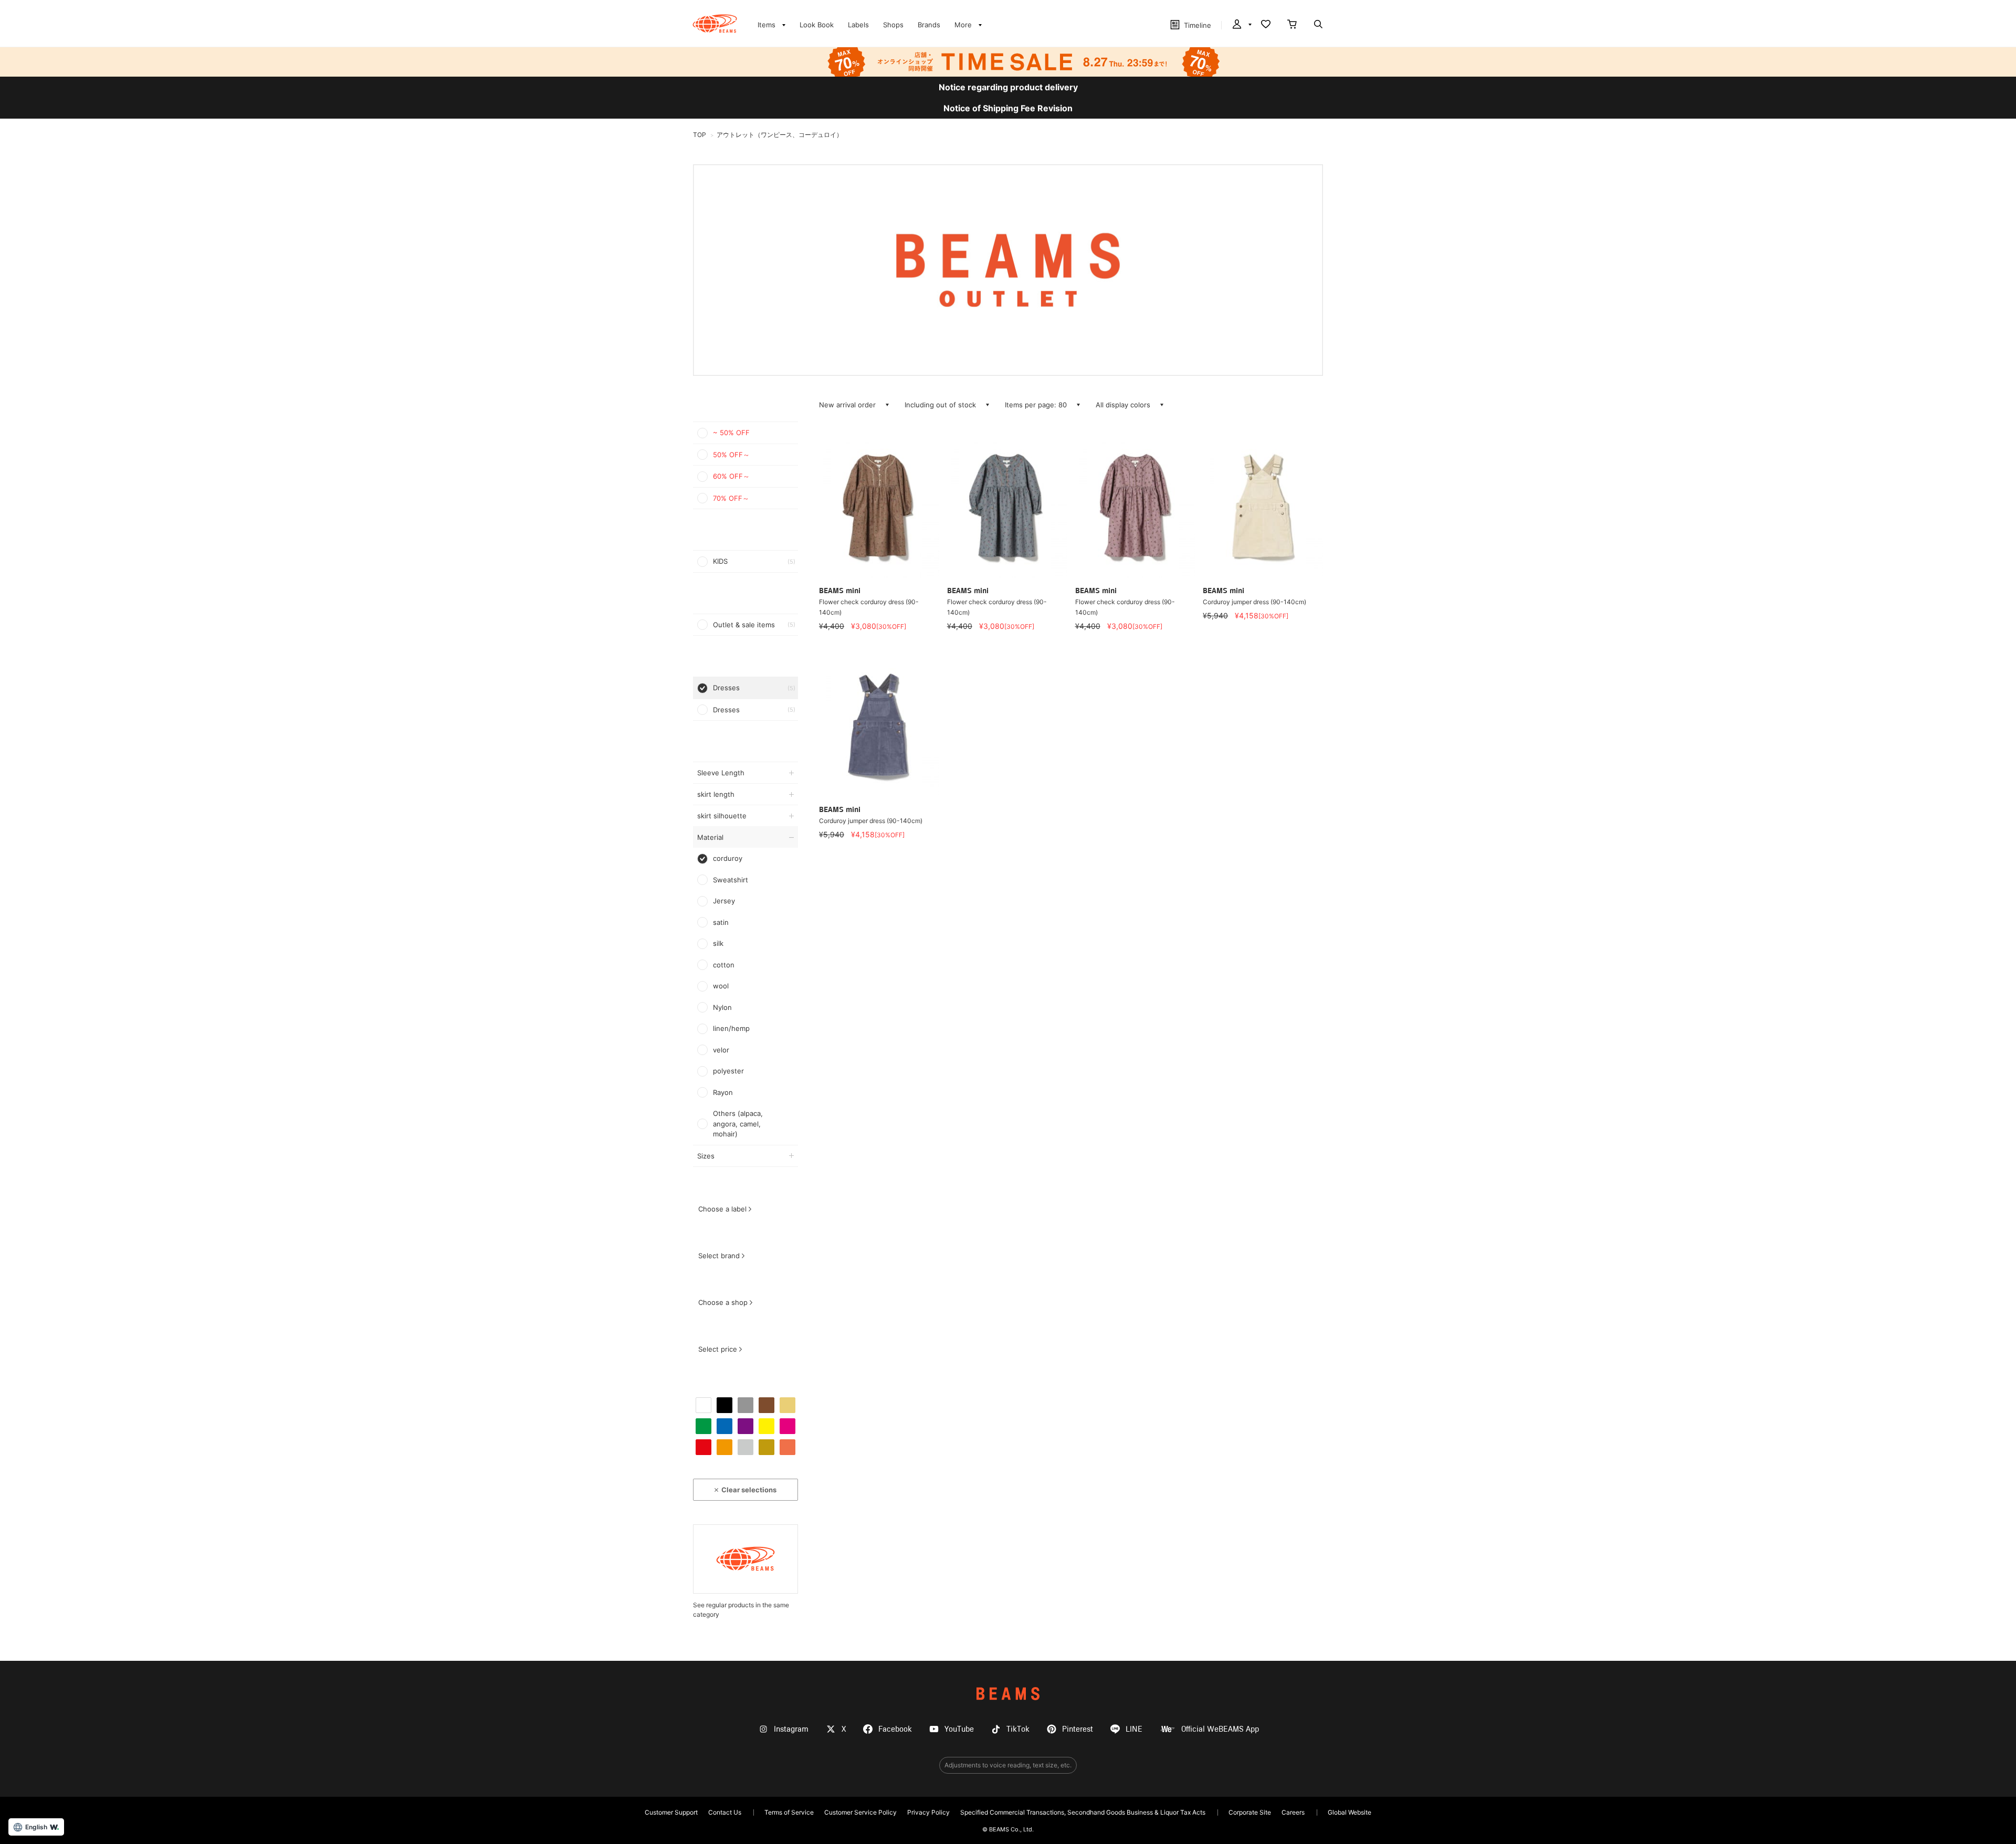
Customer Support (671, 1812)
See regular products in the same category (741, 1610)
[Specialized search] (1318, 25)
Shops (893, 25)
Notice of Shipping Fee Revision (1008, 108)
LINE (1134, 1729)
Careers (1293, 1812)
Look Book (817, 25)
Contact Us (725, 1812)
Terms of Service (789, 1812)
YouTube (959, 1729)
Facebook (895, 1729)
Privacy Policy (928, 1812)
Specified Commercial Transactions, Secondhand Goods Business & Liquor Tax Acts (1083, 1812)
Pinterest (1078, 1729)
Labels (858, 25)
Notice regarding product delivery (1008, 87)
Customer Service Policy (860, 1812)
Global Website (1350, 1812)
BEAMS (1008, 1694)
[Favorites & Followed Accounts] (1266, 25)
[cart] (1292, 25)
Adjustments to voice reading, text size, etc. (1008, 1765)
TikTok (1018, 1729)
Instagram (791, 1729)
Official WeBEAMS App (1220, 1729)
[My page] (1241, 25)
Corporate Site (1250, 1812)
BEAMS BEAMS (715, 24)
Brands (929, 25)
